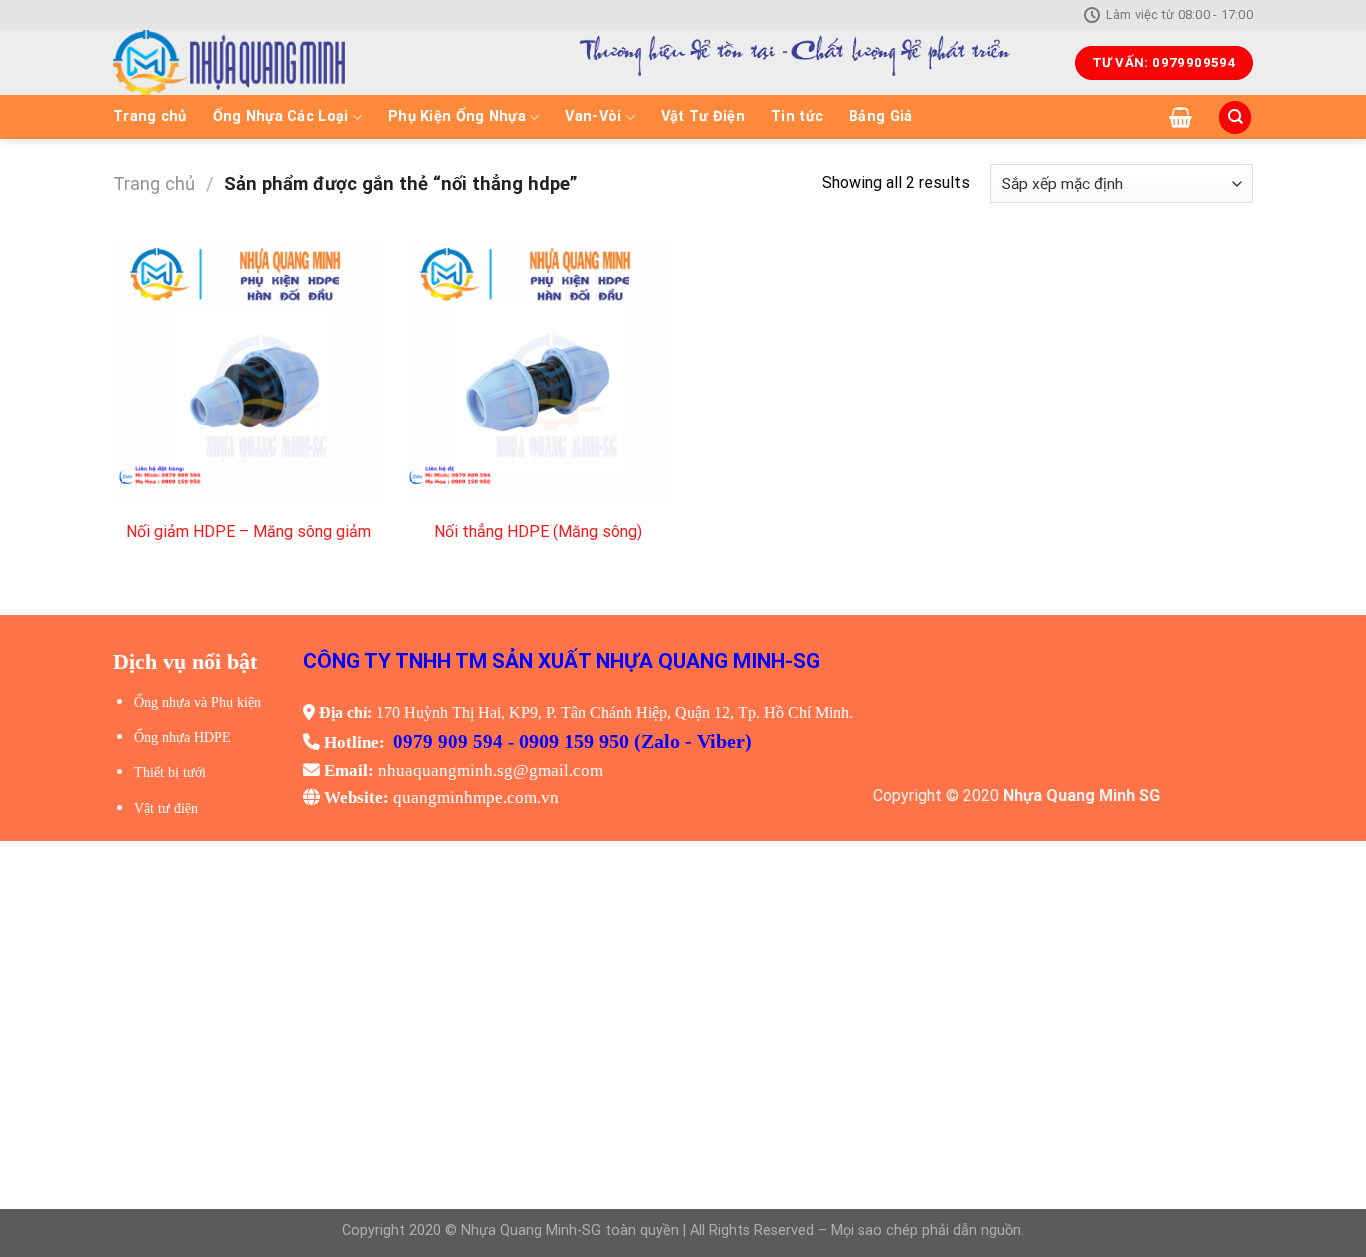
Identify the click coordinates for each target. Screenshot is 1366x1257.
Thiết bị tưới (170, 772)
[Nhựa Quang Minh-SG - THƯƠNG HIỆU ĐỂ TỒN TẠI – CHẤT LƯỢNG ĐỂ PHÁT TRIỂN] (299, 62)
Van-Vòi (593, 116)
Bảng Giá (880, 116)
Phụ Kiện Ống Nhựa (457, 116)
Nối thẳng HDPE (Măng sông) (538, 531)
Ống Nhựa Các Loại (281, 116)
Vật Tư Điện (703, 116)
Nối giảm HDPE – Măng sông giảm (248, 531)
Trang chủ (150, 116)
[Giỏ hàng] (1180, 117)
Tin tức (797, 116)
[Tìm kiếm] (1235, 117)
